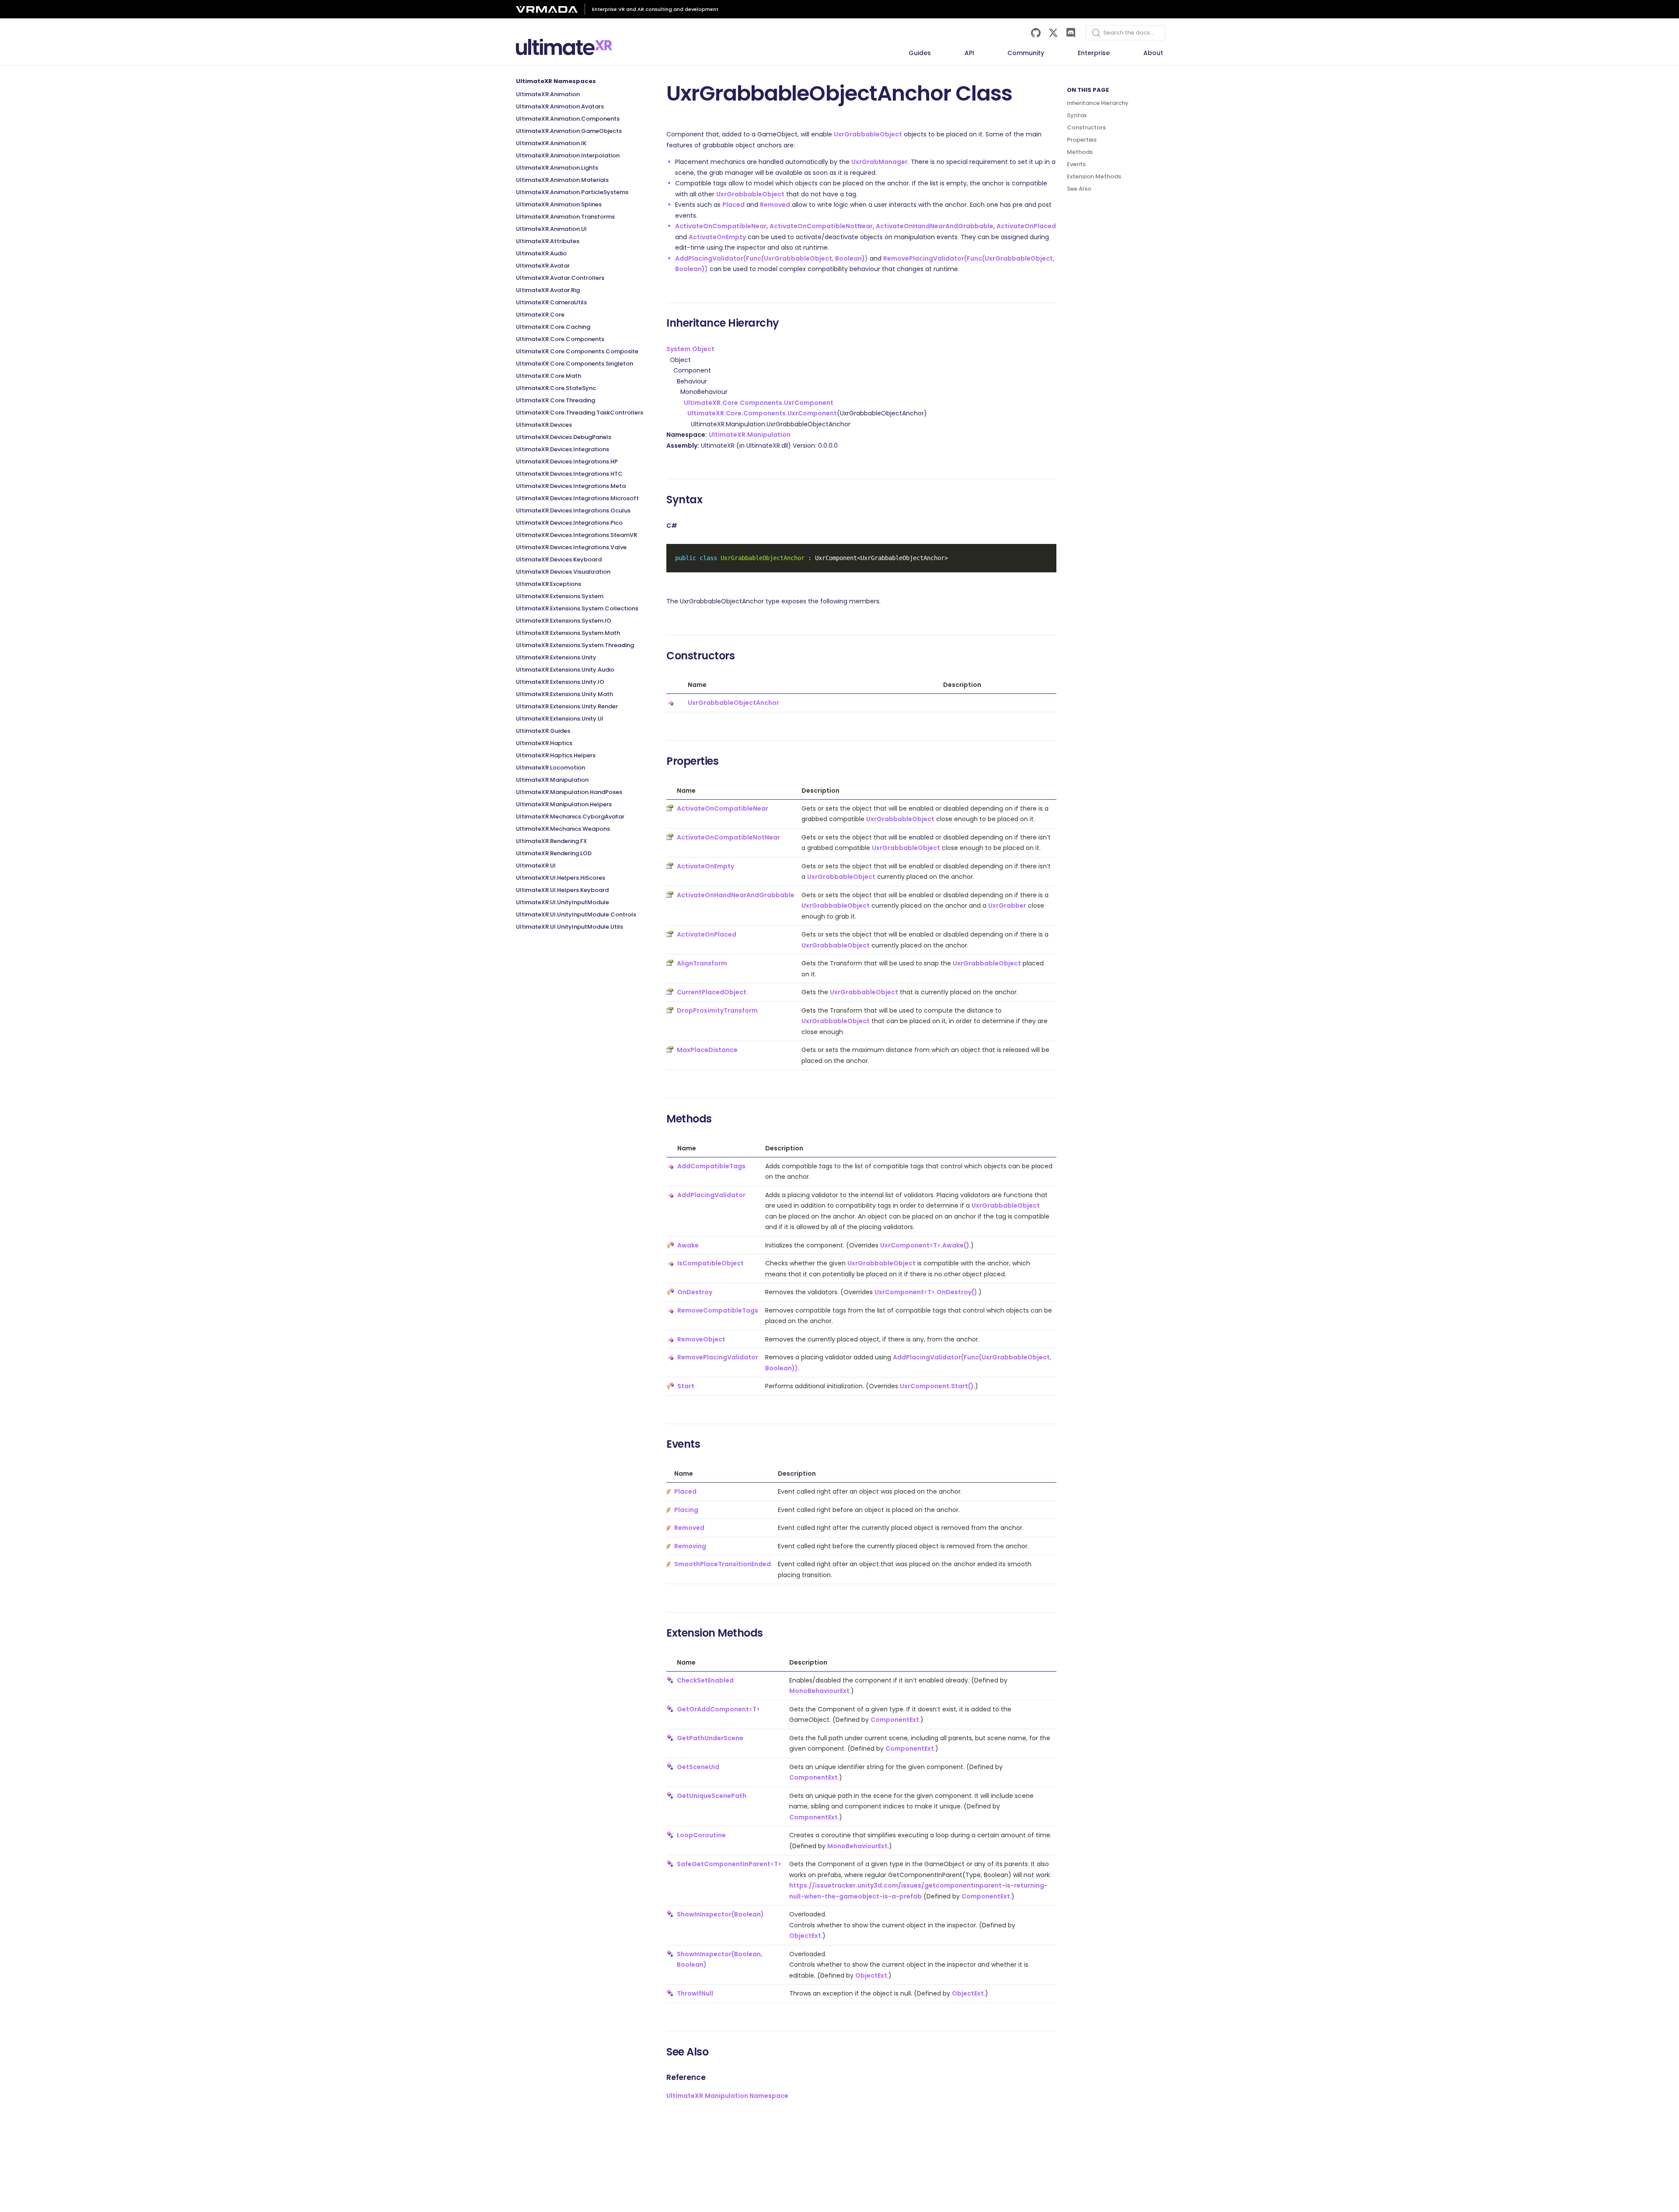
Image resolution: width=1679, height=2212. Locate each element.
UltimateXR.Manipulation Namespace (727, 2096)
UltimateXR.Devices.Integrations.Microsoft (577, 498)
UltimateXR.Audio (541, 253)
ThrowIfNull (695, 1993)
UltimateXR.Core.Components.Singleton (575, 364)
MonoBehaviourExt (819, 1691)
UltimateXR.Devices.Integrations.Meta (571, 486)
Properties (1082, 140)
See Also (1079, 189)
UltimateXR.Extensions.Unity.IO (560, 682)
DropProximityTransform (717, 1010)
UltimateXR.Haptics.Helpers (556, 755)
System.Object (690, 349)
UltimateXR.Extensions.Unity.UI (560, 719)
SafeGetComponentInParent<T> (729, 1864)
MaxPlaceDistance (707, 1050)
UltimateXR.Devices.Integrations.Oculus (573, 510)
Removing (690, 1546)
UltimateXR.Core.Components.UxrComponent (759, 403)
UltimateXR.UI (536, 866)
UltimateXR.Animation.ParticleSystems (572, 192)
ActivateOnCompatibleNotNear (821, 226)
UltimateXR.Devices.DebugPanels (564, 437)
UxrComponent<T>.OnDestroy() (926, 1292)
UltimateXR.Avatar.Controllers (560, 278)
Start (686, 1386)
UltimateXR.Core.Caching (553, 327)
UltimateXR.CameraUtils (551, 302)
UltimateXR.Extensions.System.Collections (577, 608)
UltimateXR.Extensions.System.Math (568, 633)
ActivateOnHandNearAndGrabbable (935, 226)
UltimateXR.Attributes (548, 241)
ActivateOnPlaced (1026, 226)
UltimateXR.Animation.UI (551, 229)
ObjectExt (805, 1936)
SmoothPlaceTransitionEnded (723, 1564)
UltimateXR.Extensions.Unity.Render (567, 706)
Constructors (1086, 127)
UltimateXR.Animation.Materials (562, 180)
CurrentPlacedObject (712, 992)
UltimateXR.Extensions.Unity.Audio (565, 670)
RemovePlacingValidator (718, 1357)
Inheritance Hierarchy (1098, 103)
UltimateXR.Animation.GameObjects (569, 131)
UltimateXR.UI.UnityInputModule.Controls (576, 914)
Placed (733, 205)
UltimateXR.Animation (548, 94)
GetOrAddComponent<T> (718, 1709)
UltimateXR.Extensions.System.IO (564, 621)
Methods (1080, 152)
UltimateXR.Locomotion (550, 768)
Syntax (1077, 115)
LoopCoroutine (701, 1835)
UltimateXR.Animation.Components (568, 119)
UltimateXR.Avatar (543, 266)
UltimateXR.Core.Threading (556, 400)
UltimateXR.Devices (544, 425)
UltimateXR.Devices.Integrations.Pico (569, 523)
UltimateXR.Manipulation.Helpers (564, 804)
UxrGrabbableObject (868, 134)
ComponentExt (895, 1720)
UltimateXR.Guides (543, 731)
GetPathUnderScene (710, 1738)
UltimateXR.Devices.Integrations (563, 449)
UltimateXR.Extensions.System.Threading (575, 645)
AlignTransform (702, 963)
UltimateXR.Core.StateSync (556, 388)
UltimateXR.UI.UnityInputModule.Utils (570, 927)
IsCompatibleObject (711, 1263)
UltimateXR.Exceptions (549, 584)
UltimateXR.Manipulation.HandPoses (569, 792)
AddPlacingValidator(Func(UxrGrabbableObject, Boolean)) (772, 258)
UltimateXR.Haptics (544, 743)
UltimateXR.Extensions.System (560, 596)
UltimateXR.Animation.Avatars (560, 106)
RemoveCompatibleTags (718, 1310)
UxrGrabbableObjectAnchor (733, 703)
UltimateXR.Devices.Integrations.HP (567, 462)
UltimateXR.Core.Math (549, 376)
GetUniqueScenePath (712, 1796)
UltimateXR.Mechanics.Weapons (563, 829)
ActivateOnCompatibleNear (721, 226)
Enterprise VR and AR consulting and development (655, 9)
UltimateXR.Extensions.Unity (556, 657)
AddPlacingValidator (711, 1195)
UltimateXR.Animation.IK (551, 143)
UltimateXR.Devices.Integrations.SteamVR (577, 535)
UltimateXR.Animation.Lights (557, 168)
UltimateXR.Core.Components (560, 339)
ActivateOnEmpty (717, 237)
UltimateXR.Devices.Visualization (563, 572)
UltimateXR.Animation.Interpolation (568, 155)
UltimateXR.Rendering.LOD (554, 853)
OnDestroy (695, 1292)
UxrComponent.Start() (937, 1386)
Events (1076, 164)
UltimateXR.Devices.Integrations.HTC (569, 474)
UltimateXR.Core (540, 315)
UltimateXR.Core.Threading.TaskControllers (580, 413)
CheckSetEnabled (705, 1680)
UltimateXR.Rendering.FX (552, 841)
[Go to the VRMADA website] (550, 9)
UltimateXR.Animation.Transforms (565, 217)
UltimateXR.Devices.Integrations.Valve (571, 547)
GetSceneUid (698, 1767)
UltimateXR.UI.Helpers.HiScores (561, 878)
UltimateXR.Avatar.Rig (548, 290)
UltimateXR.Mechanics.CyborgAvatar (570, 817)
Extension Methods (1094, 176)
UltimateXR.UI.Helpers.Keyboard (562, 890)
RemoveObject (701, 1339)
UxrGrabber (1007, 906)
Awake (688, 1245)
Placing (686, 1510)
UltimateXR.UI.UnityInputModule (563, 902)
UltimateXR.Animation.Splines (559, 204)
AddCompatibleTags (711, 1166)
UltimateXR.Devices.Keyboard (559, 559)
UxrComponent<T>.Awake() (925, 1245)
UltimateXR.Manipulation (552, 780)
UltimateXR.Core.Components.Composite (577, 351)
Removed (775, 205)
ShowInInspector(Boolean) (720, 1914)
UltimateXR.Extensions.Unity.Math (564, 694)
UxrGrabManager (880, 162)
